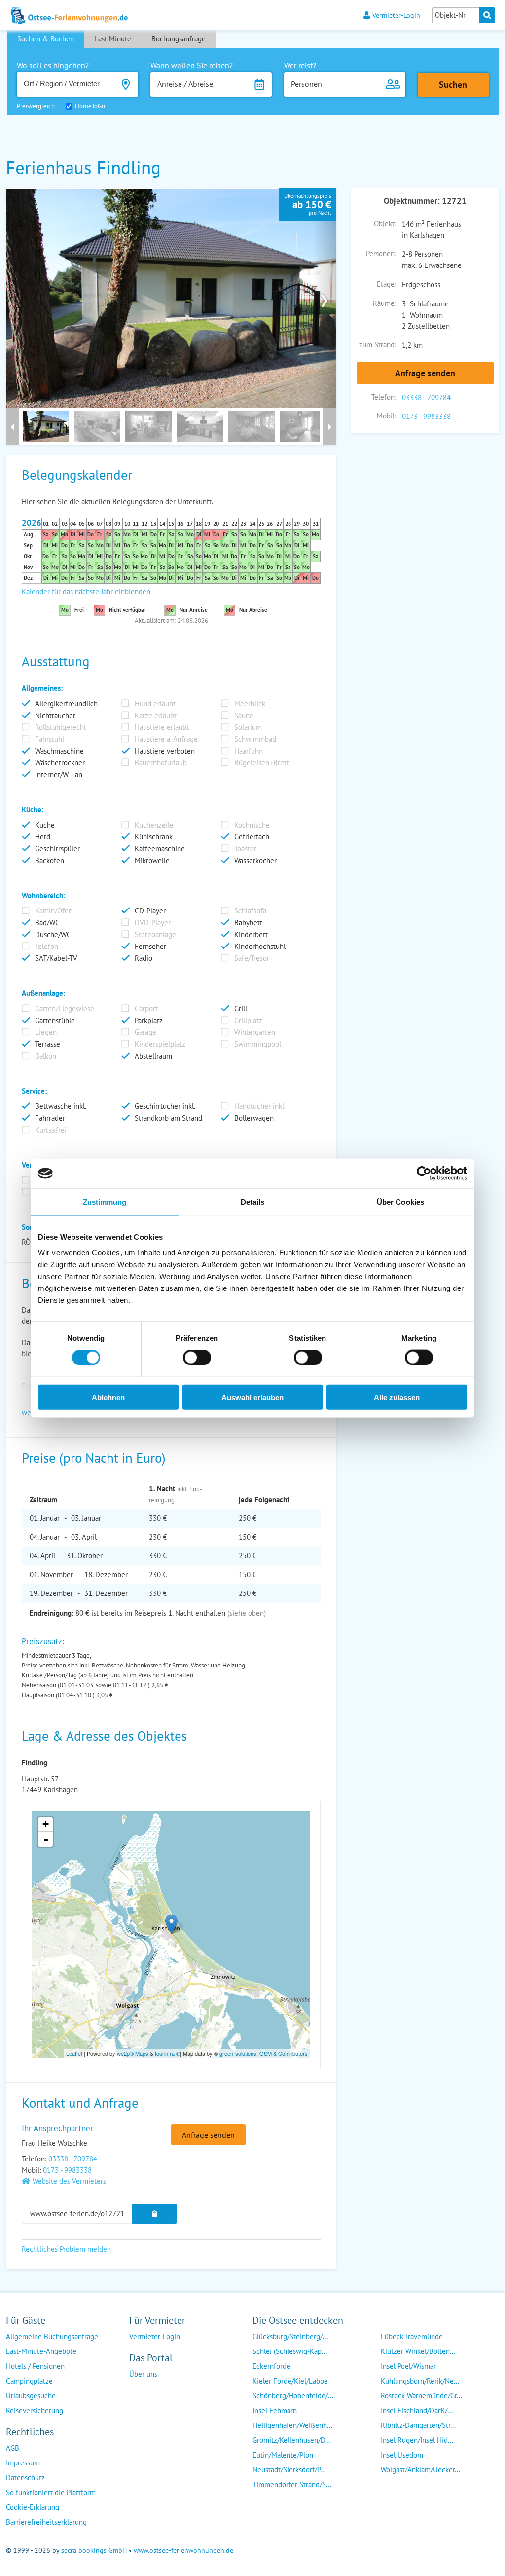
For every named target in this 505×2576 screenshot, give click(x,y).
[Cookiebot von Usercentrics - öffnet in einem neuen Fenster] (424, 1174)
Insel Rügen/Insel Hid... (417, 2440)
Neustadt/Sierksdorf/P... (289, 2470)
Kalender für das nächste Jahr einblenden (86, 591)
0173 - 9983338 (426, 416)
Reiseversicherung (35, 2410)
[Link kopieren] (155, 2214)
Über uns (143, 2374)
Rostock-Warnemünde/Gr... (421, 2396)
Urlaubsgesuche (31, 2396)
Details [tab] (253, 1202)
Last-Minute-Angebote (41, 2351)
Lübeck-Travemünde (412, 2336)
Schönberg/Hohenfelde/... (293, 2396)
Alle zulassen (397, 1397)
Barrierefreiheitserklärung (46, 2522)
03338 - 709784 (426, 398)
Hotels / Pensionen (35, 2366)
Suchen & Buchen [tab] (46, 39)
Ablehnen (108, 1397)
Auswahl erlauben (252, 1397)
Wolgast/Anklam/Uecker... (420, 2470)
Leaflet (74, 2053)
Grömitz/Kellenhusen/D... (292, 2440)
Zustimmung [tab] (105, 1202)
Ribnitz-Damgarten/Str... (418, 2425)
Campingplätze (29, 2381)
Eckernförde (271, 2366)
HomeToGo (90, 106)
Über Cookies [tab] (400, 1202)
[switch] (197, 1358)
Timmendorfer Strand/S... (292, 2484)
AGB (13, 2448)
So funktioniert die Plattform (51, 2492)
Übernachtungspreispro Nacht (308, 204)
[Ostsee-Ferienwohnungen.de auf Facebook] (137, 2394)
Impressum (23, 2463)
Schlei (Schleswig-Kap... (290, 2351)
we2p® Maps (133, 2053)
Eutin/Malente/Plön (283, 2455)
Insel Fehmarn (275, 2410)
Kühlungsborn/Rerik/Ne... (420, 2381)
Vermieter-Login (396, 15)
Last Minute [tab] (113, 39)
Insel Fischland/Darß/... (417, 2410)
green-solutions (238, 2053)
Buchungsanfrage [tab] (179, 39)
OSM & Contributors (284, 2053)
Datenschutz (25, 2478)
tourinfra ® (167, 2053)
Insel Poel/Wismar (408, 2366)
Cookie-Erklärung (33, 2507)
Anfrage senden (425, 373)
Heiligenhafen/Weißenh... (292, 2425)
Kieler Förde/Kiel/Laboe (290, 2381)
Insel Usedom (402, 2455)
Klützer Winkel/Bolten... (418, 2351)
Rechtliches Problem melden (66, 2249)
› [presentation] (325, 298)
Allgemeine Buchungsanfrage (52, 2336)
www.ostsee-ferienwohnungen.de (183, 2550)
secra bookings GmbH (94, 2550)
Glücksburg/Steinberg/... (290, 2336)
